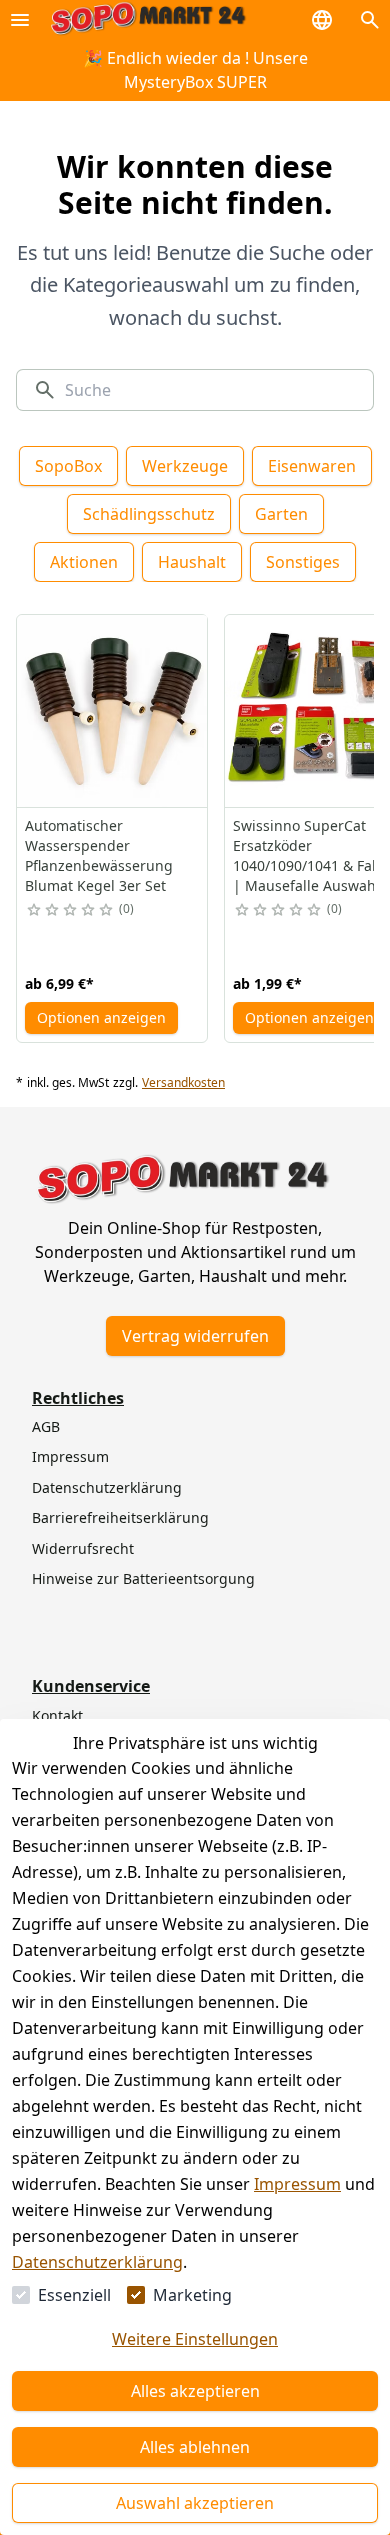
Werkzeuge (185, 466)
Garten (281, 514)
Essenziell (74, 2295)
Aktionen (84, 562)
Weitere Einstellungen (195, 2339)
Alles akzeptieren (195, 2391)
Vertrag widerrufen (195, 1336)
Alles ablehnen (195, 2447)
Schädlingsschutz (149, 514)
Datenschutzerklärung (97, 2262)
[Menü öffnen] (20, 20)
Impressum (297, 2184)
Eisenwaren (312, 466)
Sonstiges (303, 562)
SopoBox (68, 466)
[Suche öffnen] (370, 20)
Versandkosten (183, 1083)
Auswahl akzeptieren (195, 2503)
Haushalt (192, 562)
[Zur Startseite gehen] (148, 19)
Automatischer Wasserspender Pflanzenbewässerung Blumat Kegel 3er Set (99, 855)
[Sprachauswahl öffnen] (322, 20)
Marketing (192, 2295)
